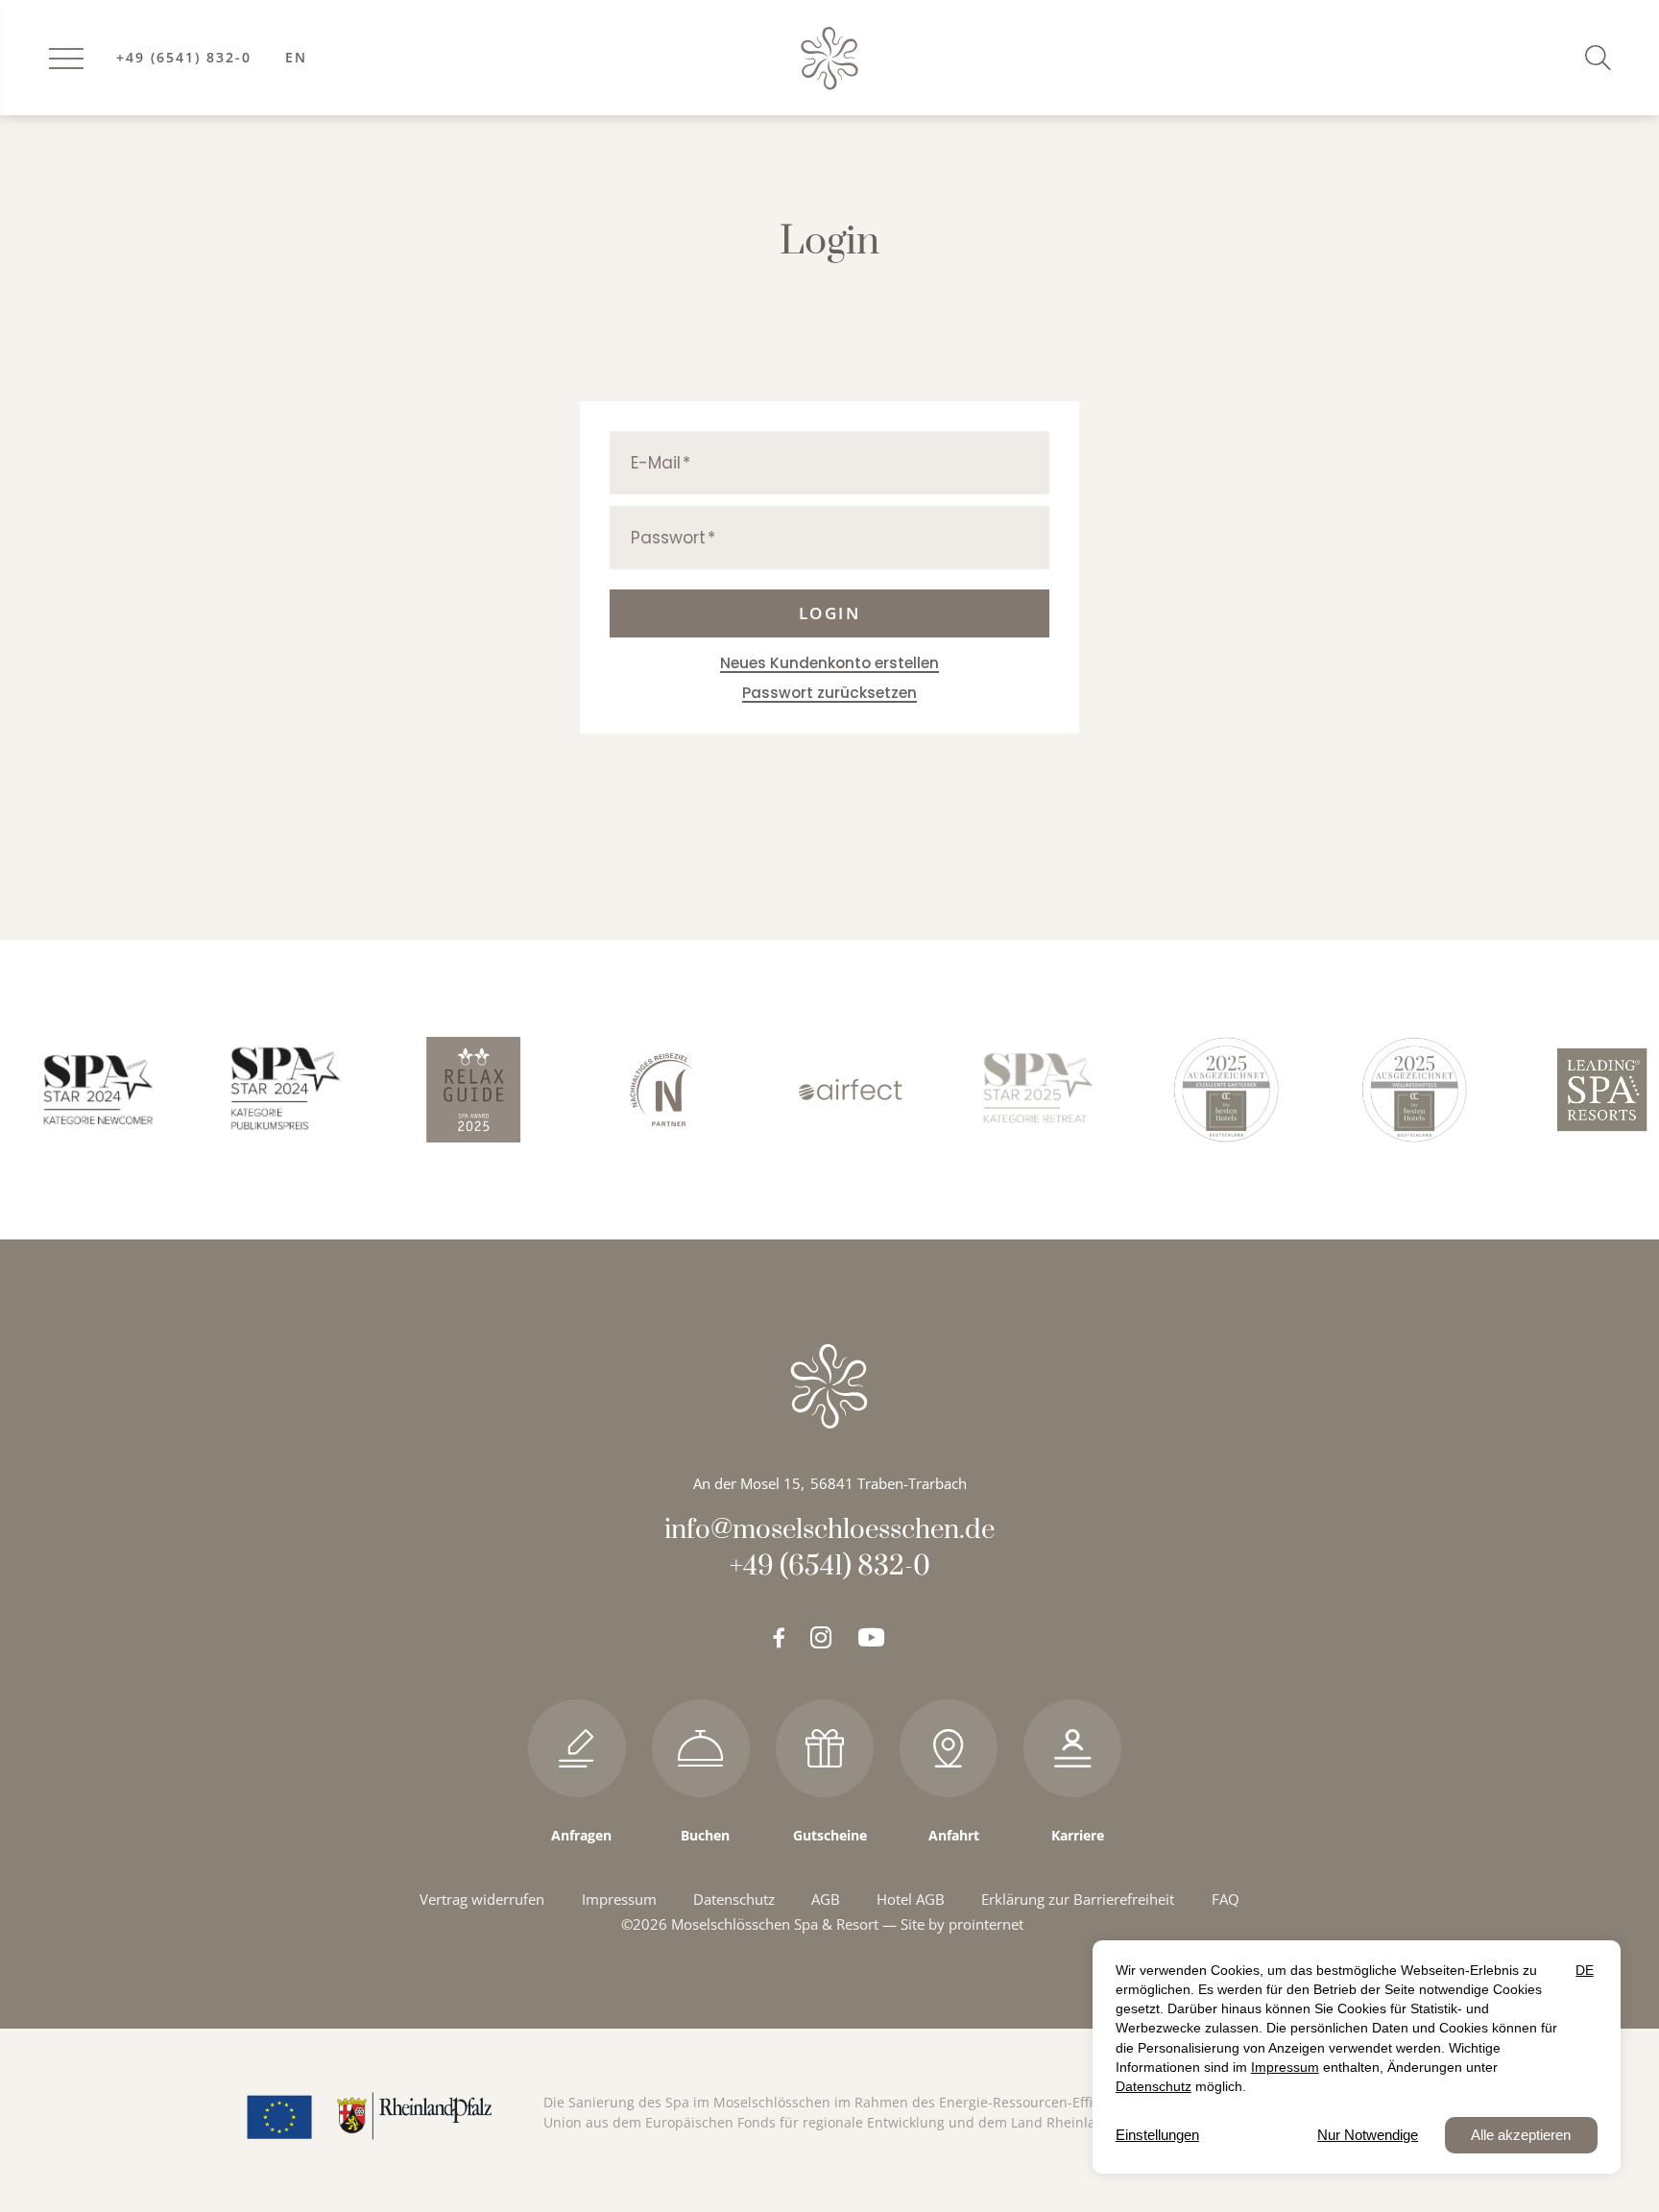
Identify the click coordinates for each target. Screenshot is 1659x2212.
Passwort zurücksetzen (829, 693)
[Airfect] (817, 1089)
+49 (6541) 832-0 (184, 58)
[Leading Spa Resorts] (1570, 1089)
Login (830, 613)
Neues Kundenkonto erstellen (829, 663)
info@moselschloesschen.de (829, 1530)
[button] (1602, 57)
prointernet (986, 1924)
